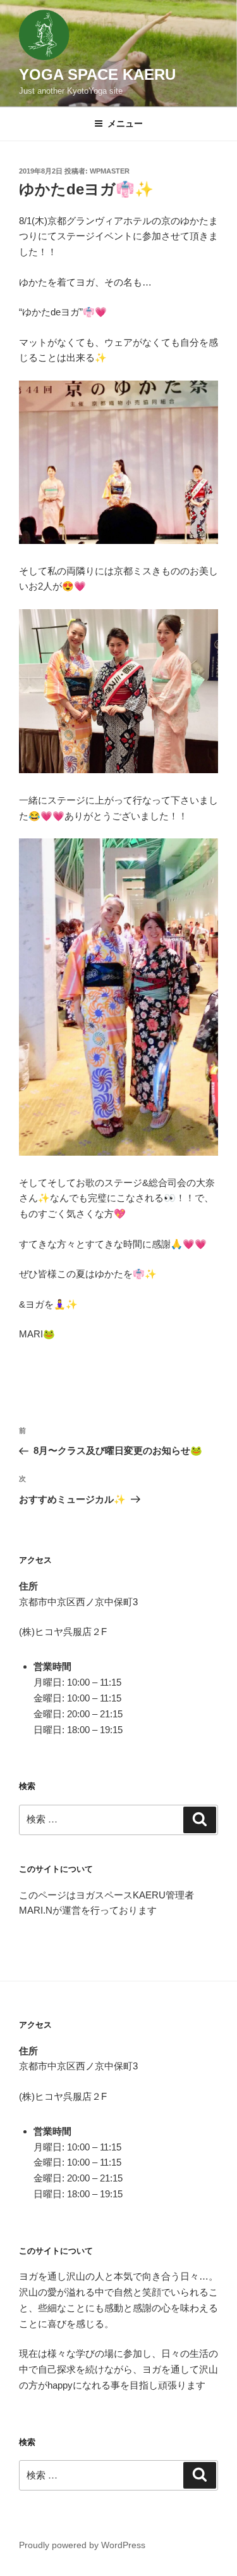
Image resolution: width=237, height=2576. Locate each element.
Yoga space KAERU (97, 74)
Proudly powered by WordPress (82, 2545)
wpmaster (110, 171)
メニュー (125, 123)
